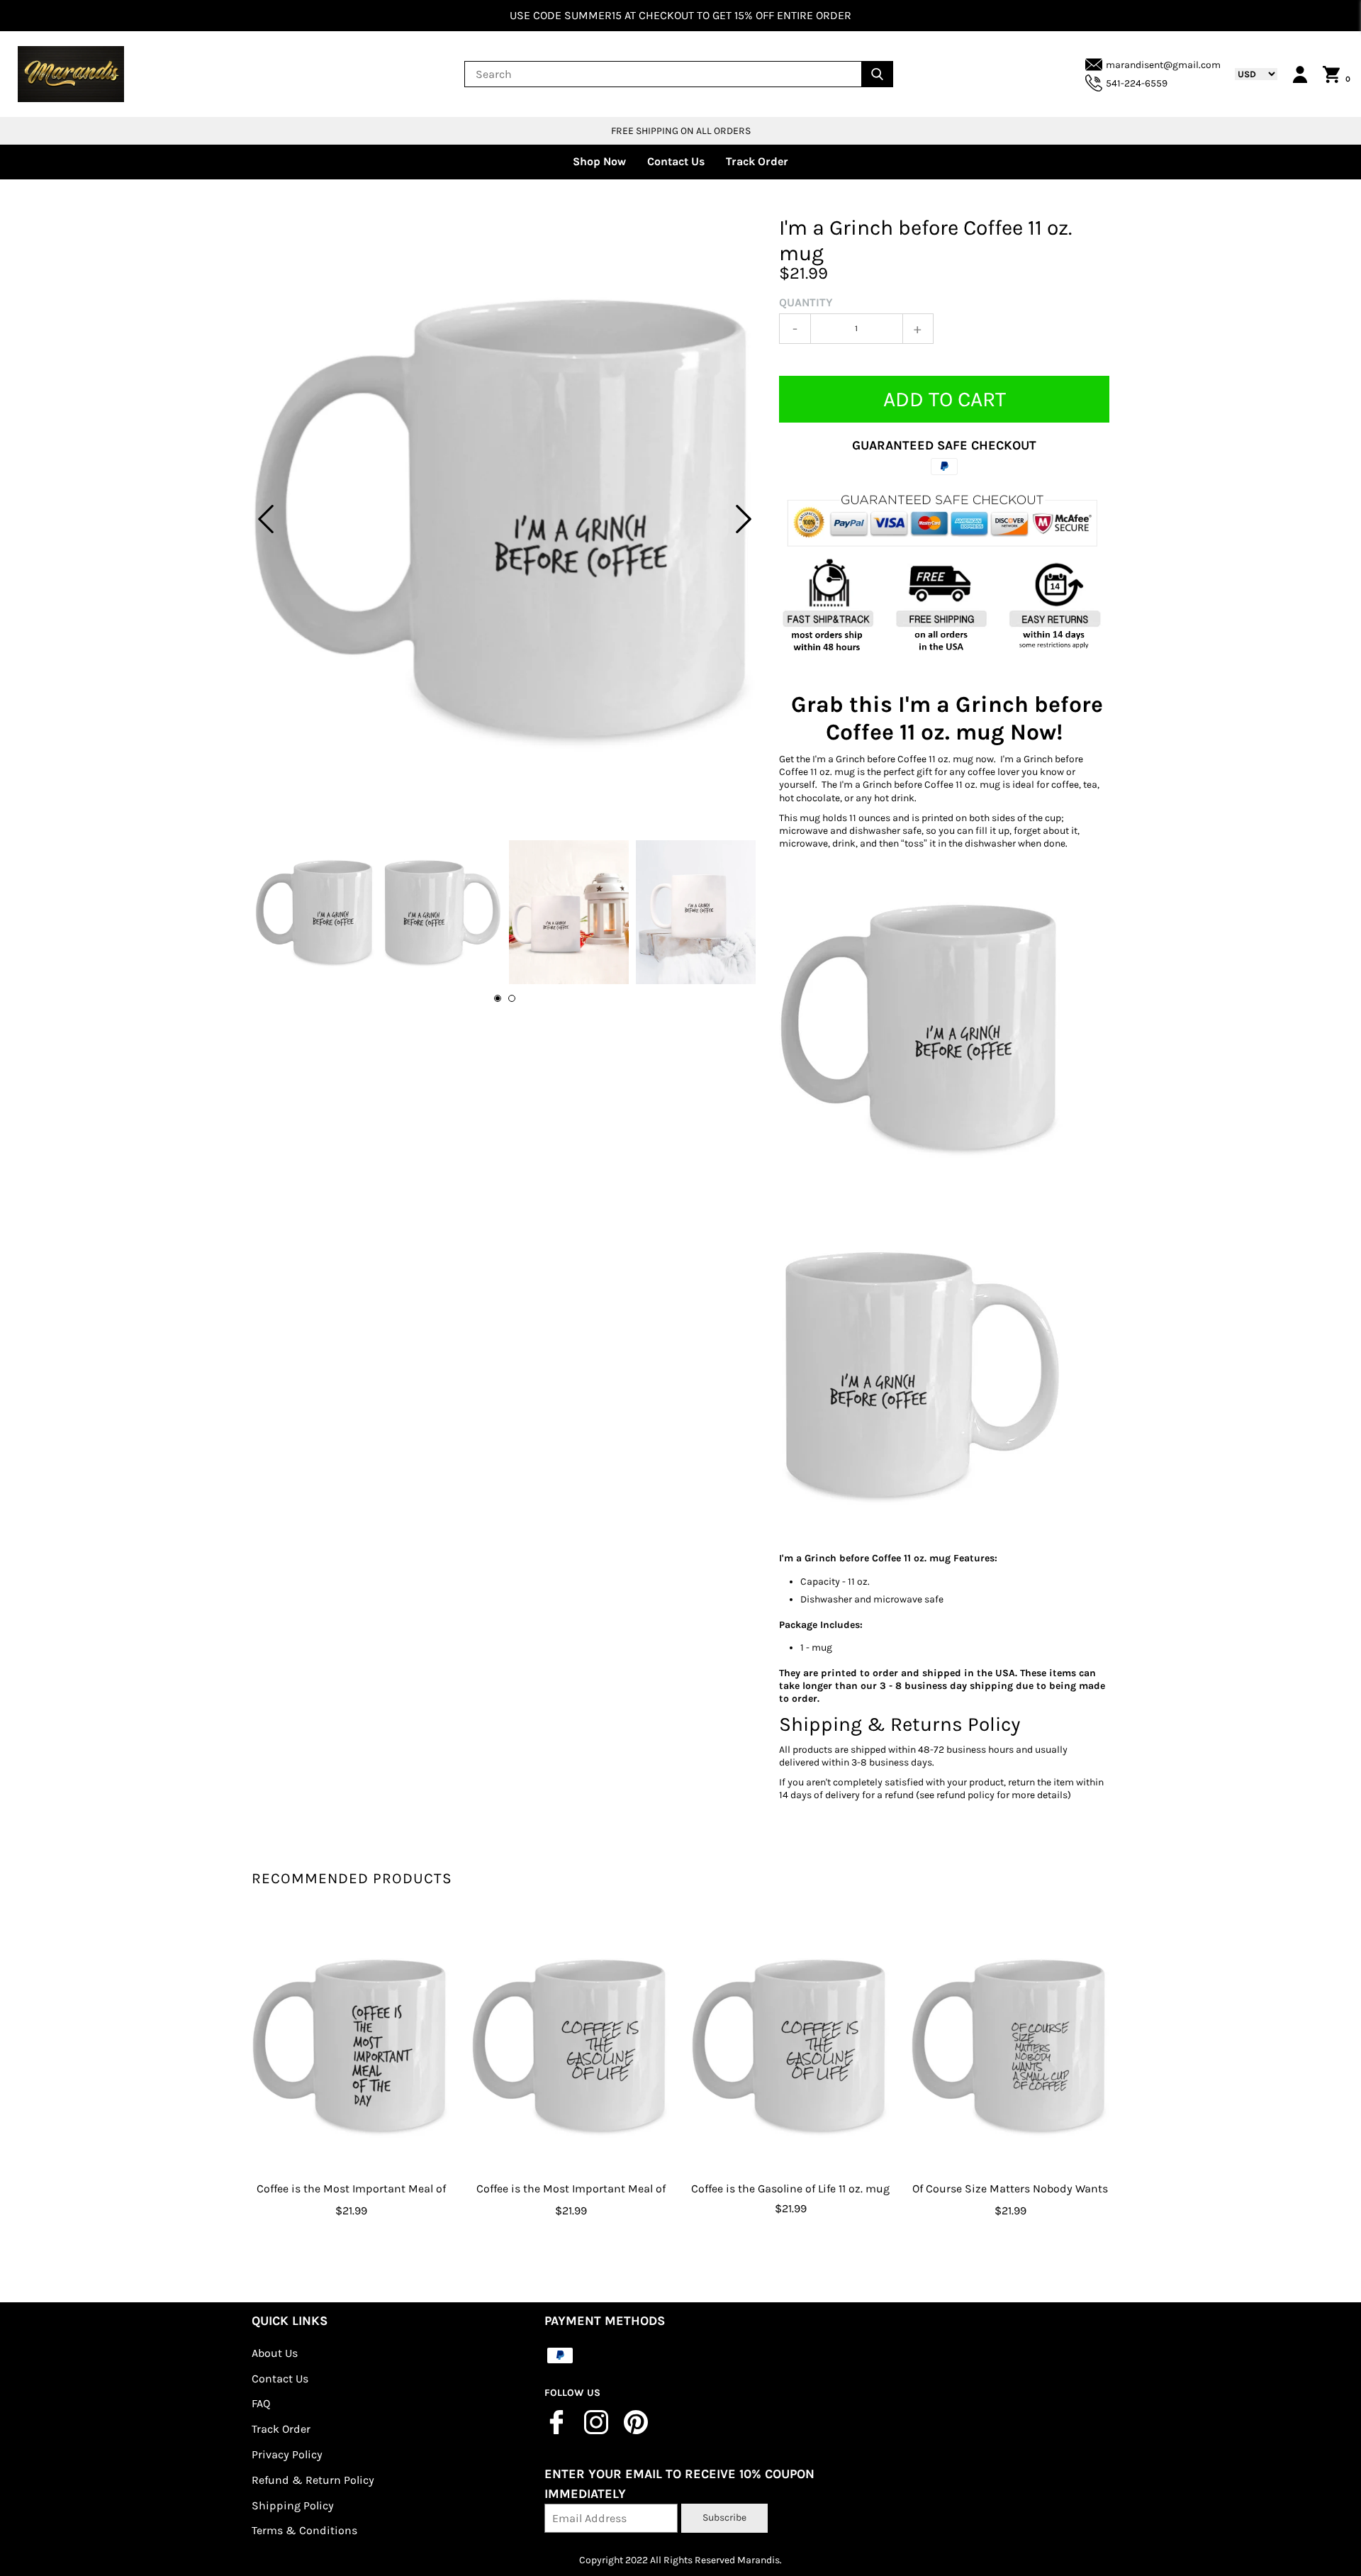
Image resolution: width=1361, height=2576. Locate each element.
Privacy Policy (287, 2454)
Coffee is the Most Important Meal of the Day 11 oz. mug (351, 2199)
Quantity (806, 302)
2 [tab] (512, 998)
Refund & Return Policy (313, 2480)
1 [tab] (498, 998)
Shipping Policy (293, 2505)
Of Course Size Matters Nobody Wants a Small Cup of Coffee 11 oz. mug (1010, 2199)
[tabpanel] (505, 519)
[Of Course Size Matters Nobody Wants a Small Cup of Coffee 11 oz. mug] (1010, 2046)
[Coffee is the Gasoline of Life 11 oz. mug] (790, 2046)
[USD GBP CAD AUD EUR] (1249, 74)
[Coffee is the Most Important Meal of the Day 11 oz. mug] (351, 2046)
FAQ (261, 2403)
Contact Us (676, 161)
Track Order (757, 161)
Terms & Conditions (304, 2530)
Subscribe (724, 2518)
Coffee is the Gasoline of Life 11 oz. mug (790, 2189)
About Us (275, 2353)
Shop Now (599, 161)
